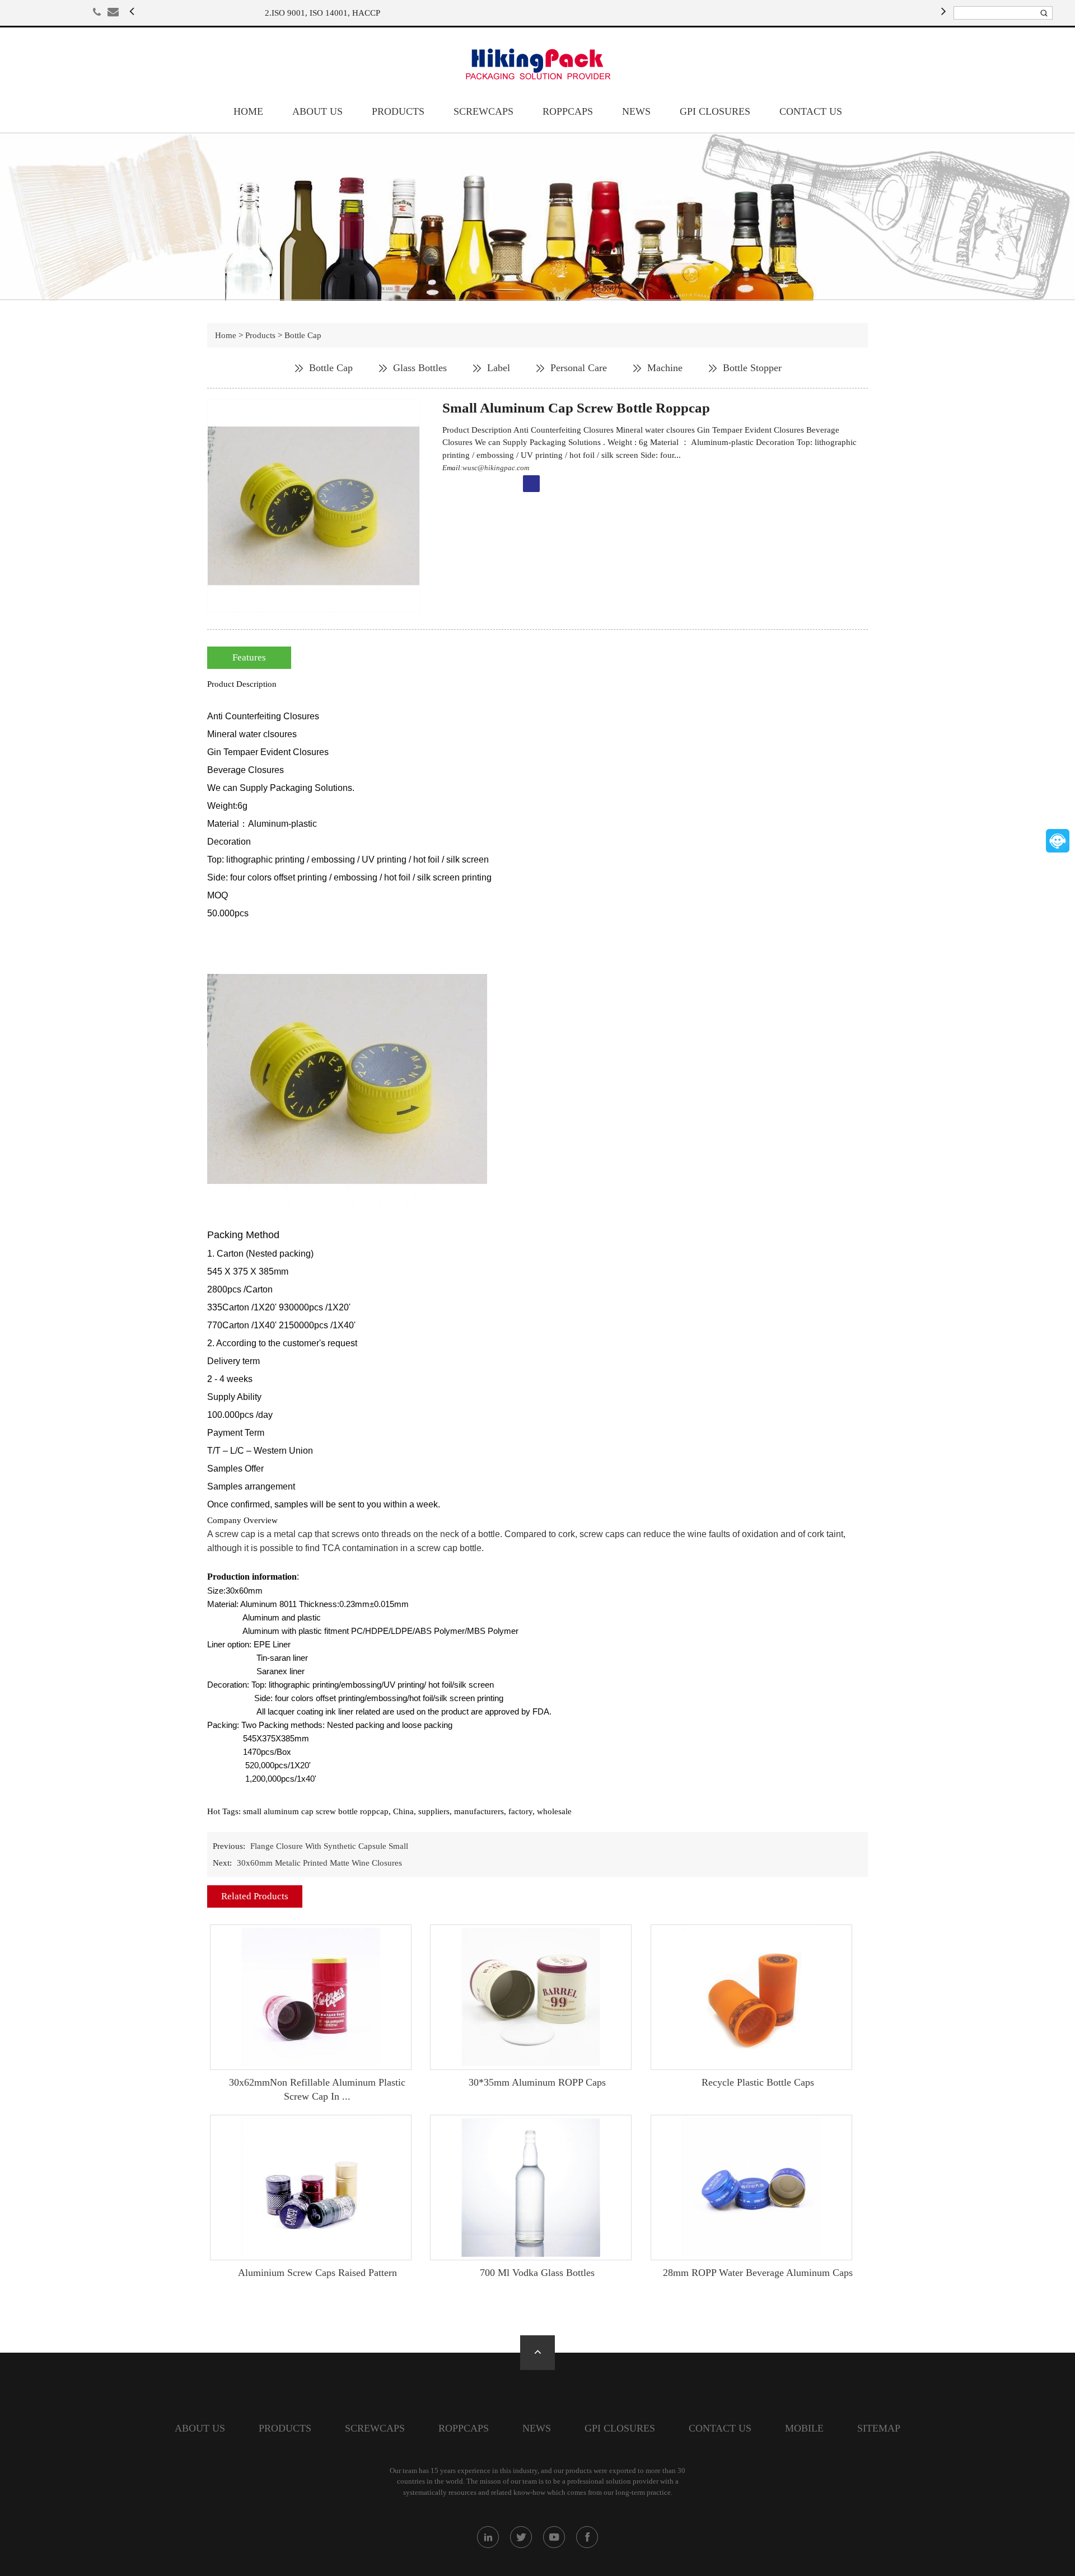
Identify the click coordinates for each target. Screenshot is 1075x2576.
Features (249, 657)
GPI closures (715, 111)
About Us (317, 111)
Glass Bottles (420, 368)
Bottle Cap (303, 335)
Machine (665, 368)
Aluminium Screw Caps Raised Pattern (317, 2273)
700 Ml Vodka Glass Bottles (537, 2273)
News (636, 111)
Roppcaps (568, 111)
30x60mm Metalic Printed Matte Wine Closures (319, 1863)
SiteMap (879, 2428)
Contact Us (811, 111)
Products (398, 111)
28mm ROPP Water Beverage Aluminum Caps (758, 2273)
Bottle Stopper (752, 368)
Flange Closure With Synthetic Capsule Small (329, 1846)
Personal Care (579, 368)
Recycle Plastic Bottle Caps (758, 2082)
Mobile (804, 2428)
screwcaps (483, 111)
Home (248, 111)
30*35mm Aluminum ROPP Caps (537, 2082)
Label (499, 368)
